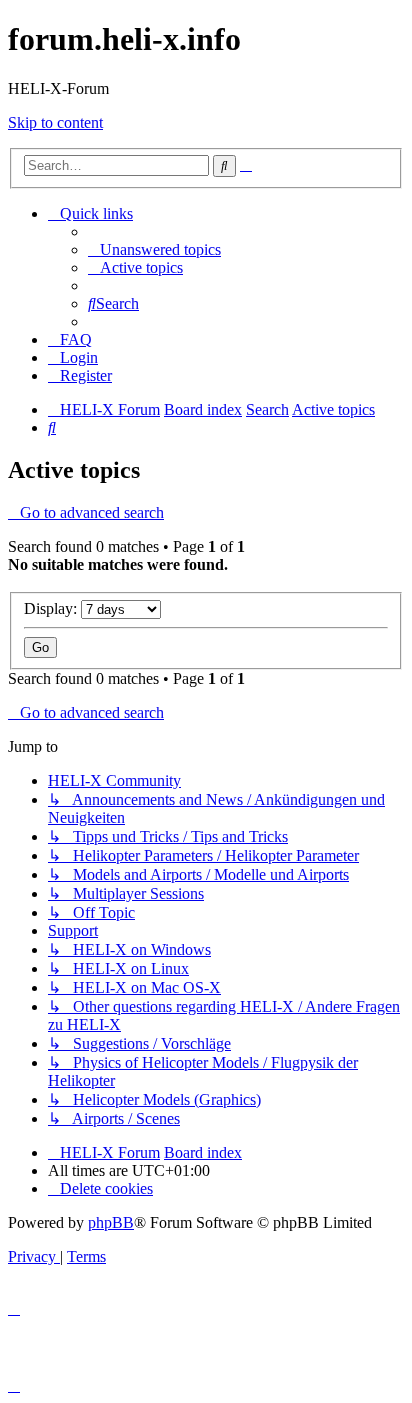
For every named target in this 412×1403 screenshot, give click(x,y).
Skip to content (55, 122)
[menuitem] (154, 249)
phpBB (111, 1222)
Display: (52, 608)
